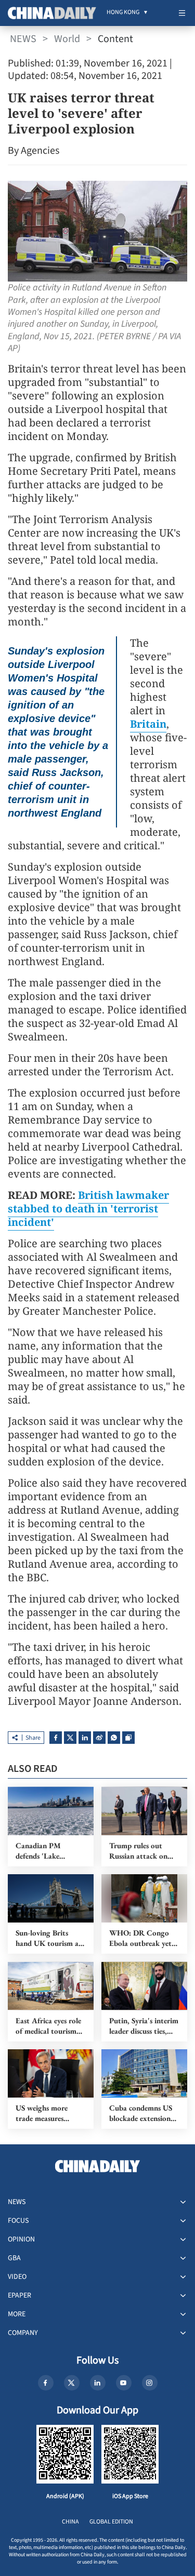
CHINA (70, 2522)
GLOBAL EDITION (111, 2522)
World (67, 39)
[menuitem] (123, 13)
